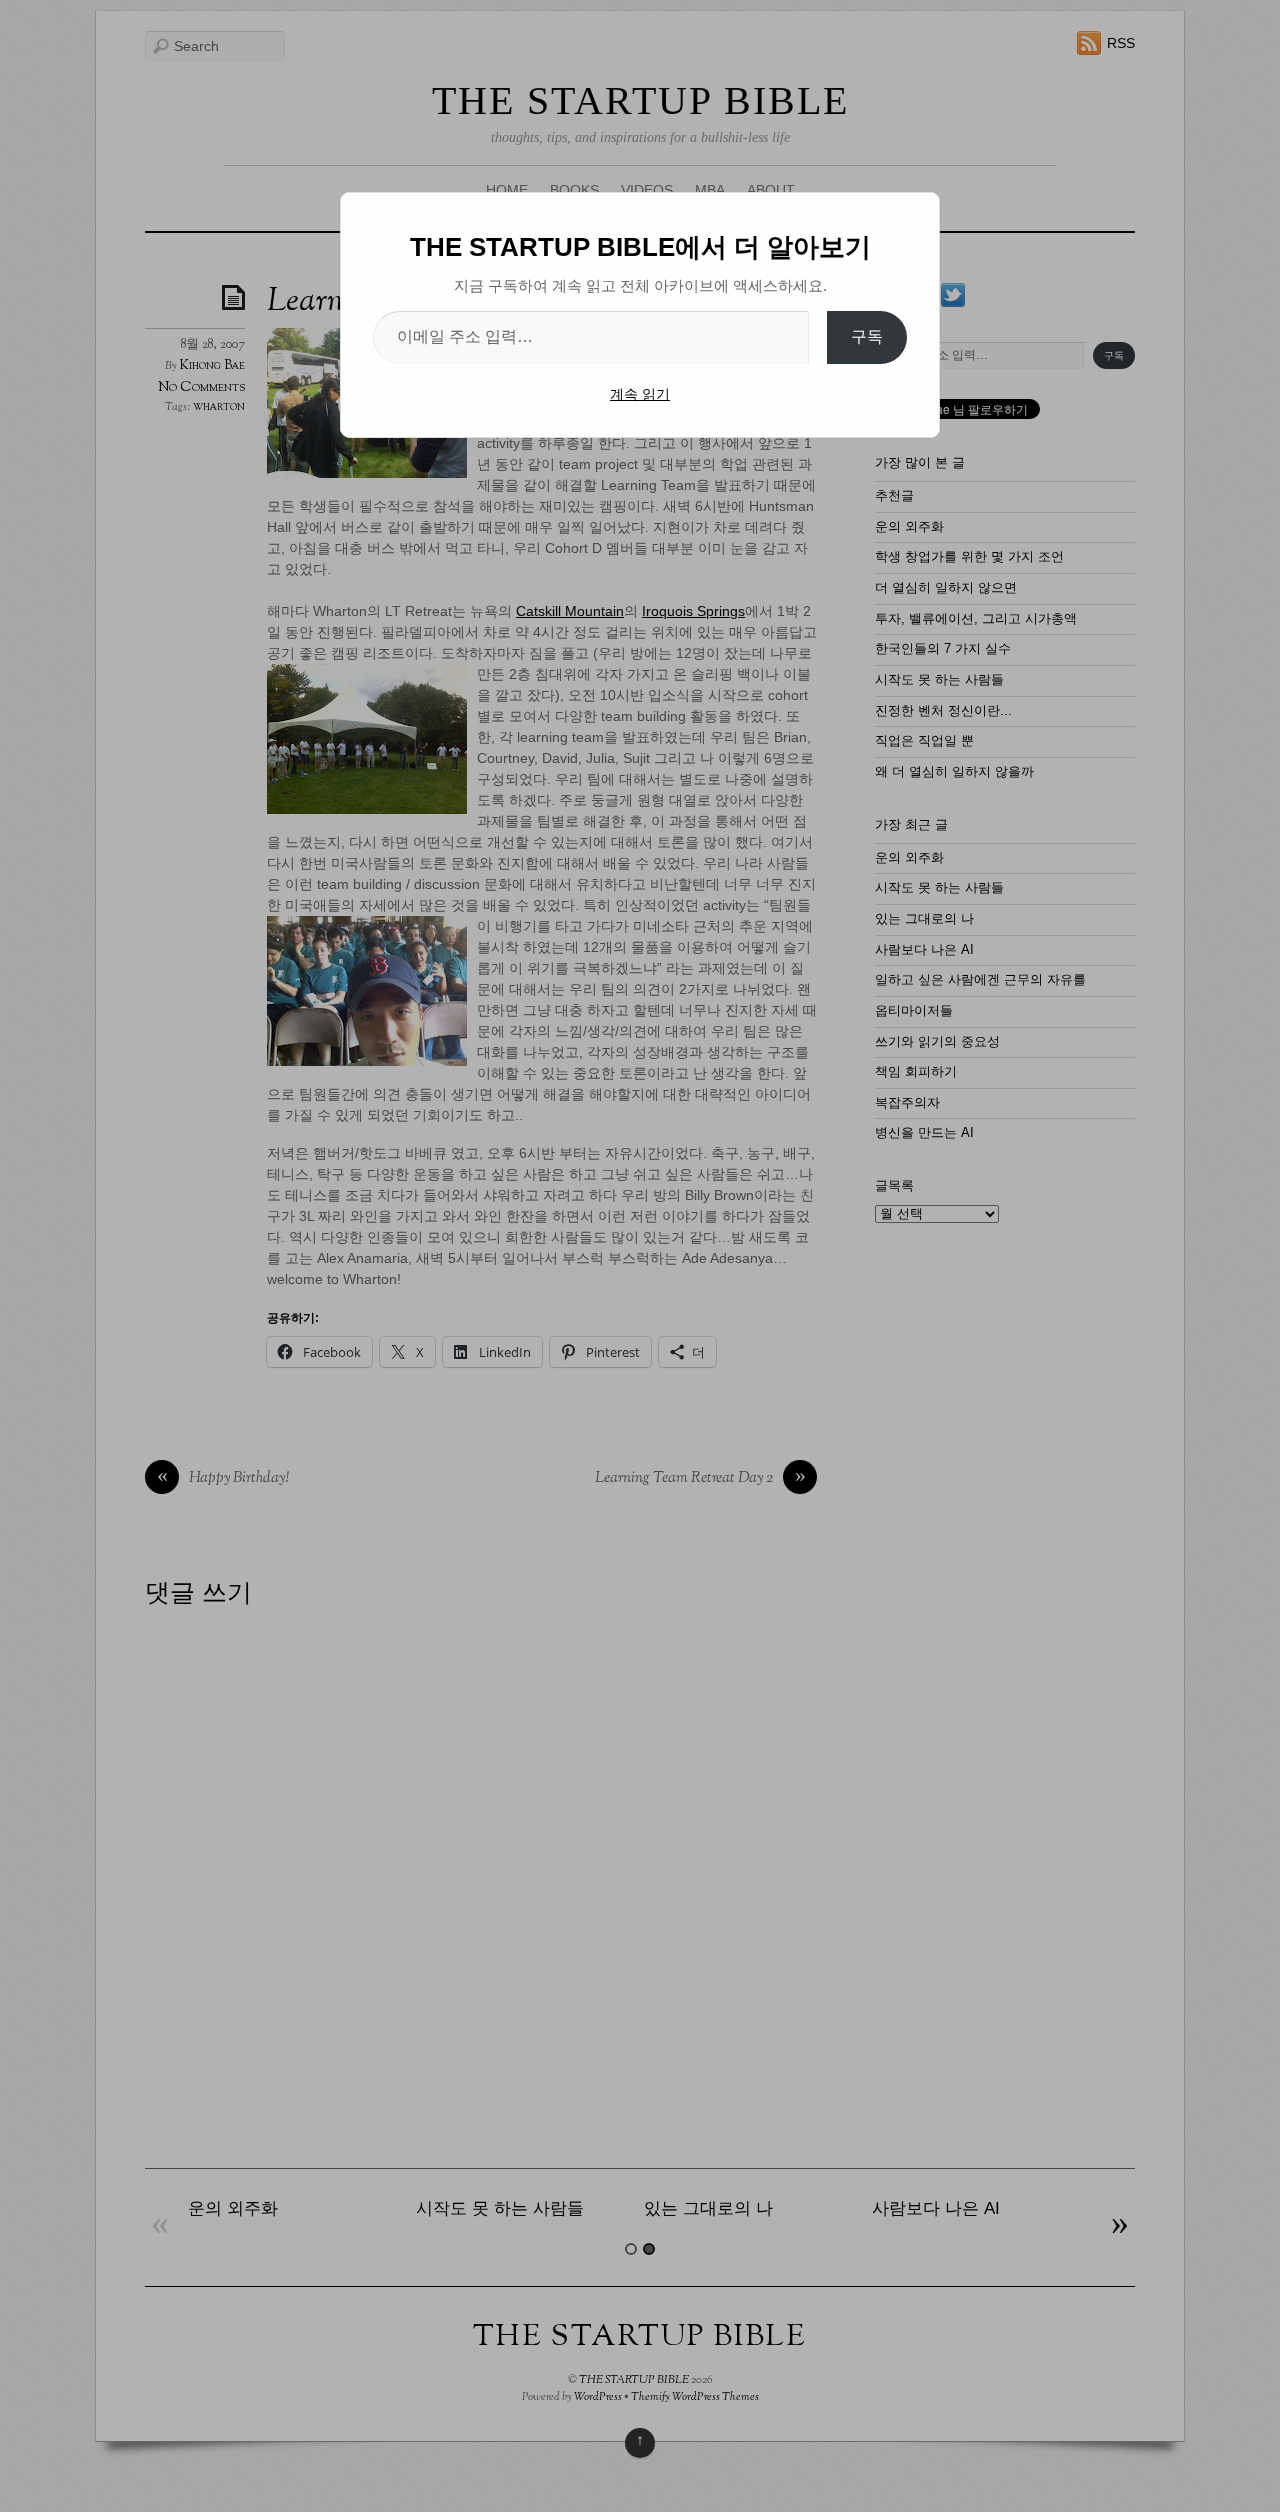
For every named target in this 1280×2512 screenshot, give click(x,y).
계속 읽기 (640, 394)
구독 (867, 336)
